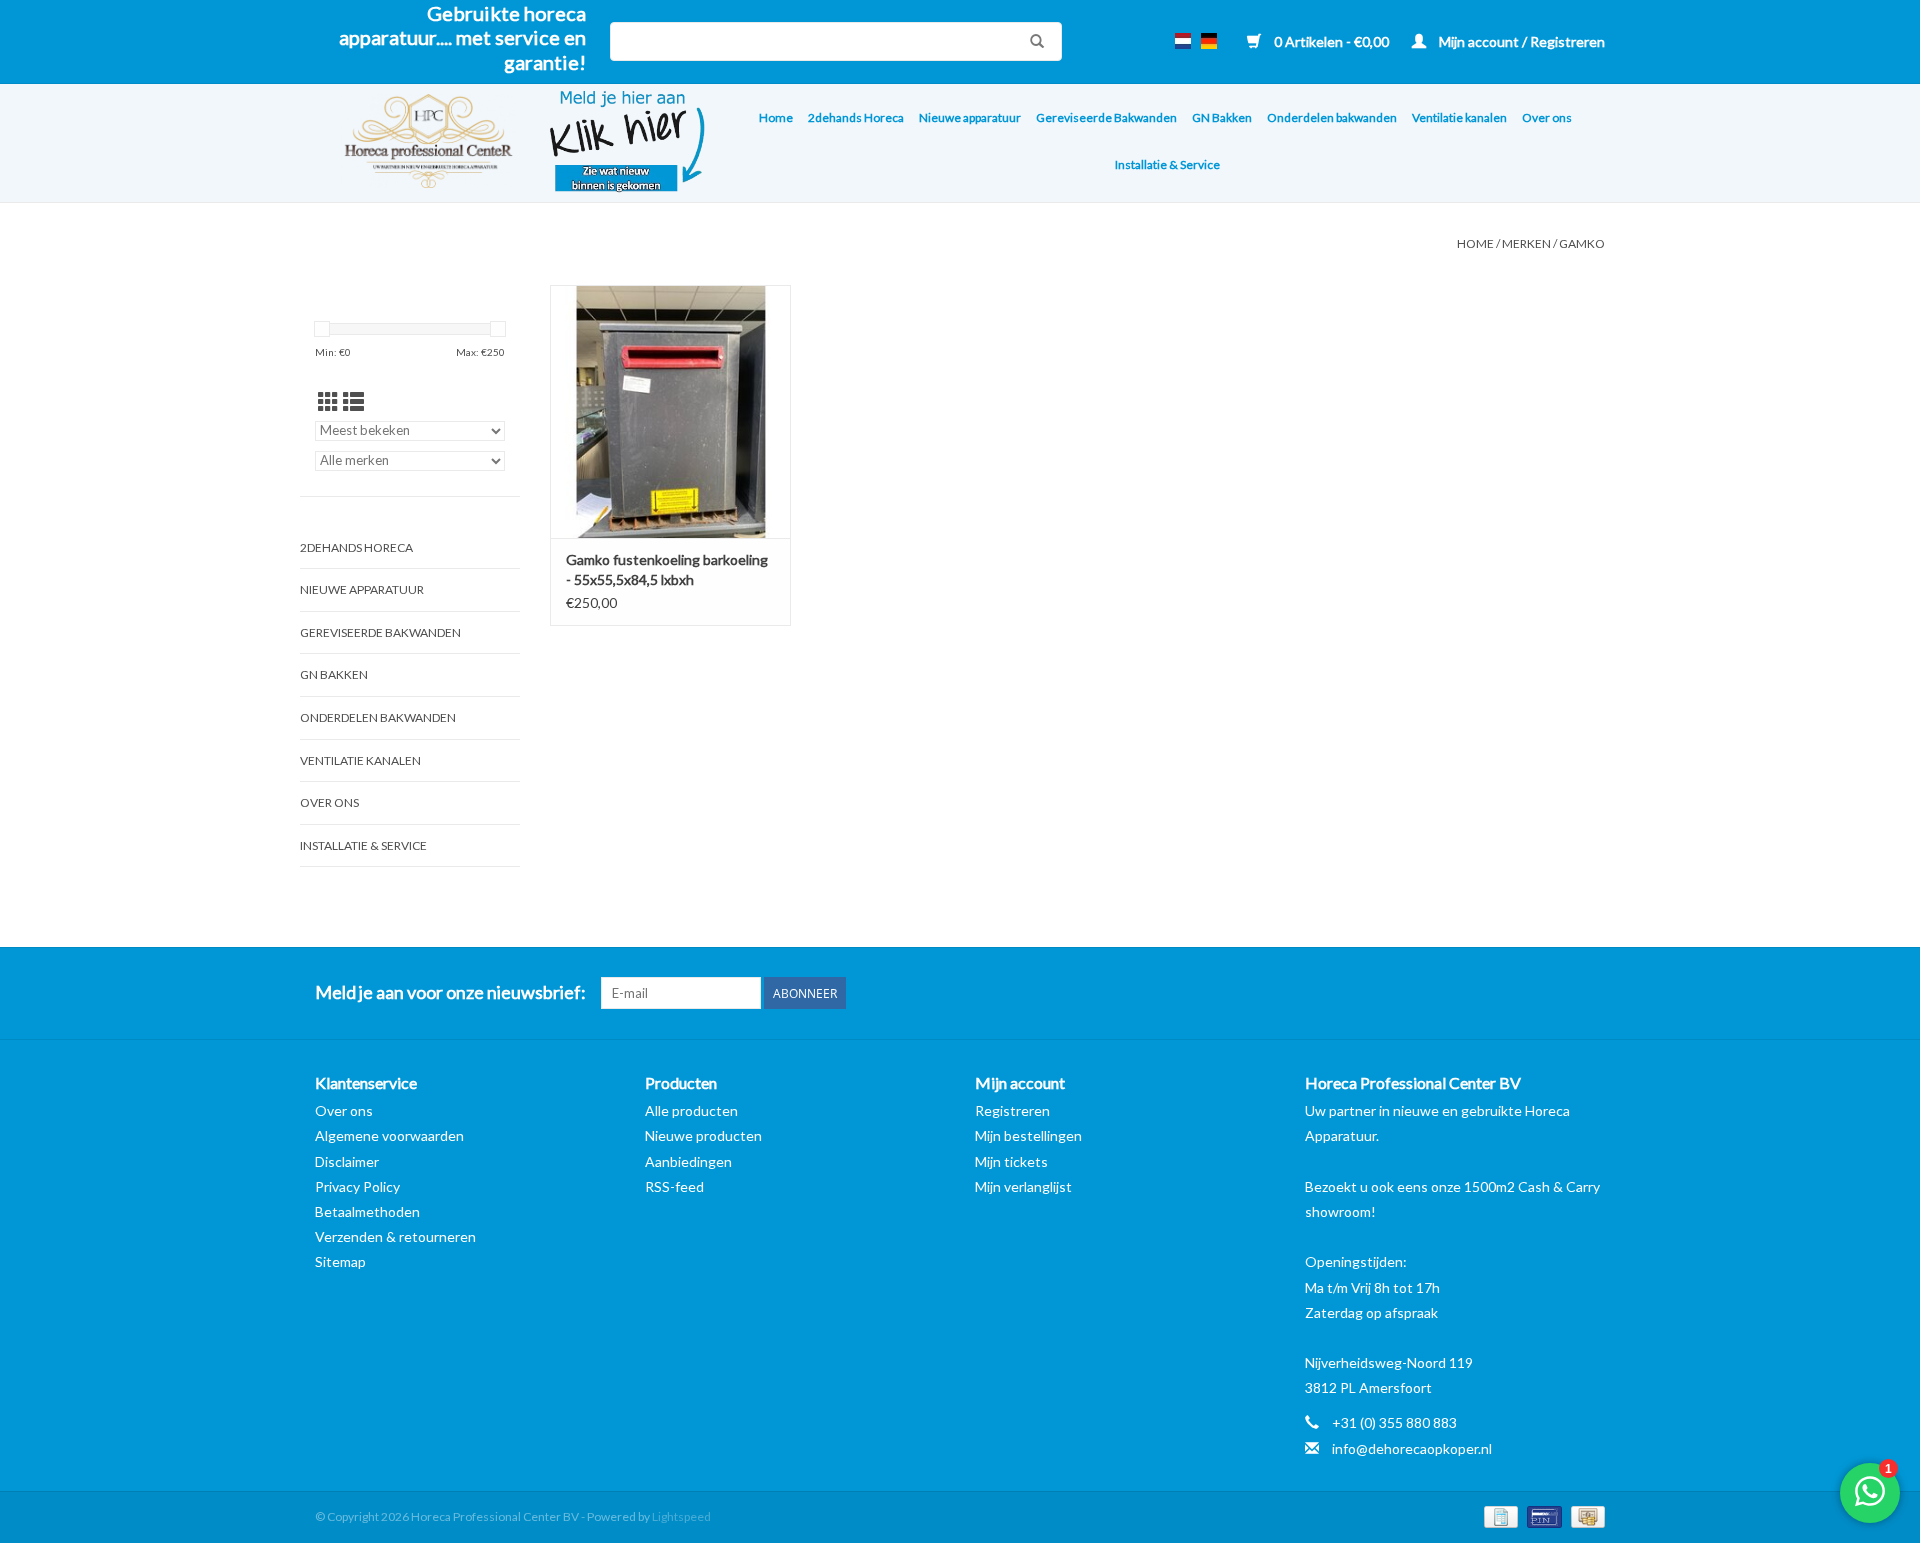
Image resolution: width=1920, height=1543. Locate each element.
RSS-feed (674, 1186)
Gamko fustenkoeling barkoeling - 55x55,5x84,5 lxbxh (667, 569)
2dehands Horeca (856, 117)
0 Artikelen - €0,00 (1331, 41)
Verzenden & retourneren (395, 1236)
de (1209, 41)
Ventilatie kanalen (1459, 117)
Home (776, 117)
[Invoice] (1498, 1515)
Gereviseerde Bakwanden (1106, 117)
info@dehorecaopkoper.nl (1412, 1448)
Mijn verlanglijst (1023, 1186)
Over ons (1547, 117)
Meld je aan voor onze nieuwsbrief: (450, 992)
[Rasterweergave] (328, 401)
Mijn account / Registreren (1520, 41)
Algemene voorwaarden (389, 1135)
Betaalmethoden (367, 1211)
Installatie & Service (1167, 164)
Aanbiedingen (688, 1161)
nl (1183, 41)
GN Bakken (1222, 117)
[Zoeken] (1032, 41)
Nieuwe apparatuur (970, 117)
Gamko (1582, 243)
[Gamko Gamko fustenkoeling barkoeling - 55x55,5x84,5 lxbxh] (670, 411)
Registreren (1012, 1110)
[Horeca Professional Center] (415, 143)
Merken (1526, 243)
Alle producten (691, 1110)
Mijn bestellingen (1028, 1135)
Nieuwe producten (703, 1135)
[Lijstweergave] (353, 401)
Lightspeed (681, 1516)
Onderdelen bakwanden (1332, 117)
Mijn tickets (1011, 1161)
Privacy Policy (357, 1186)
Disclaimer (347, 1161)
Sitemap (340, 1261)
